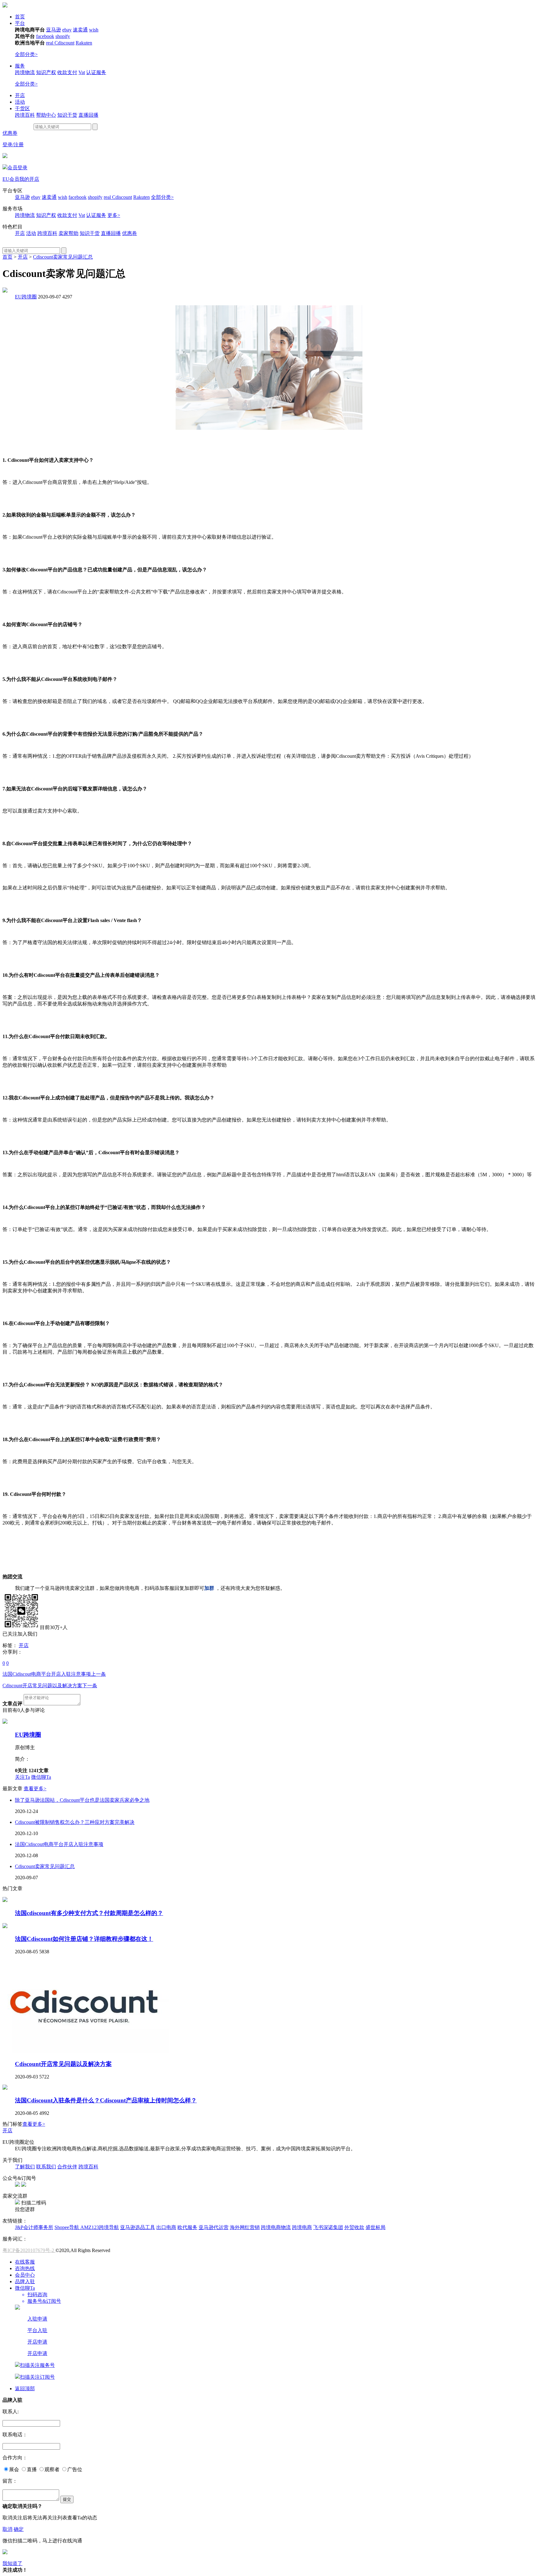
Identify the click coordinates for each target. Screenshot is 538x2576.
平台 (20, 23)
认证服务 (96, 72)
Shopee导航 (67, 2227)
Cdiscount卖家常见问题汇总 (63, 257)
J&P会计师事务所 (34, 2227)
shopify (63, 36)
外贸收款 (354, 2227)
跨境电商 (302, 2227)
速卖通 (80, 30)
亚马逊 (54, 30)
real (50, 43)
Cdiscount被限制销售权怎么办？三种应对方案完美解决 (75, 1822)
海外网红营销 (245, 2227)
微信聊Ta (41, 1777)
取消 (7, 2529)
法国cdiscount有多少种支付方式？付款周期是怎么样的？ (89, 1913)
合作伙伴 (67, 2167)
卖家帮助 (68, 233)
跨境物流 (25, 72)
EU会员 (11, 179)
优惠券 (10, 133)
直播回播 (88, 115)
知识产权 (46, 72)
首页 (20, 17)
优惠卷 (130, 233)
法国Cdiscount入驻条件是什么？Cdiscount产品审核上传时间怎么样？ (106, 2100)
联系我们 (46, 2167)
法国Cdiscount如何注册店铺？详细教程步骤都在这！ (84, 1939)
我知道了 (12, 2563)
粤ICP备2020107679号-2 (29, 2250)
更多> (114, 215)
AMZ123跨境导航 (100, 2227)
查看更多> (35, 1789)
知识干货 (67, 115)
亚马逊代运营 (214, 2227)
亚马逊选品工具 (138, 2227)
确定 (19, 2529)
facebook (45, 36)
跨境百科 (25, 115)
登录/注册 (13, 145)
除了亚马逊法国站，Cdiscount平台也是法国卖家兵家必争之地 (82, 1800)
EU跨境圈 (26, 297)
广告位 (75, 2469)
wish (94, 30)
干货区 (22, 108)
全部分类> (26, 54)
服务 (20, 66)
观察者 (52, 2469)
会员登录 (17, 168)
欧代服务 (187, 2227)
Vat (82, 72)
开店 (20, 95)
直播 (32, 2469)
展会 (14, 2469)
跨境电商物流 (276, 2227)
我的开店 (29, 179)
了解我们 (25, 2167)
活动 (20, 102)
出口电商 (166, 2227)
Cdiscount (64, 43)
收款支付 (67, 72)
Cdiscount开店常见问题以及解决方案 (50, 1686)
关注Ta (22, 1777)
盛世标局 (375, 2227)
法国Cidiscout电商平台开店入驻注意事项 (54, 1674)
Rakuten (84, 43)
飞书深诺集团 (328, 2227)
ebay (67, 30)
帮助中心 (46, 115)
